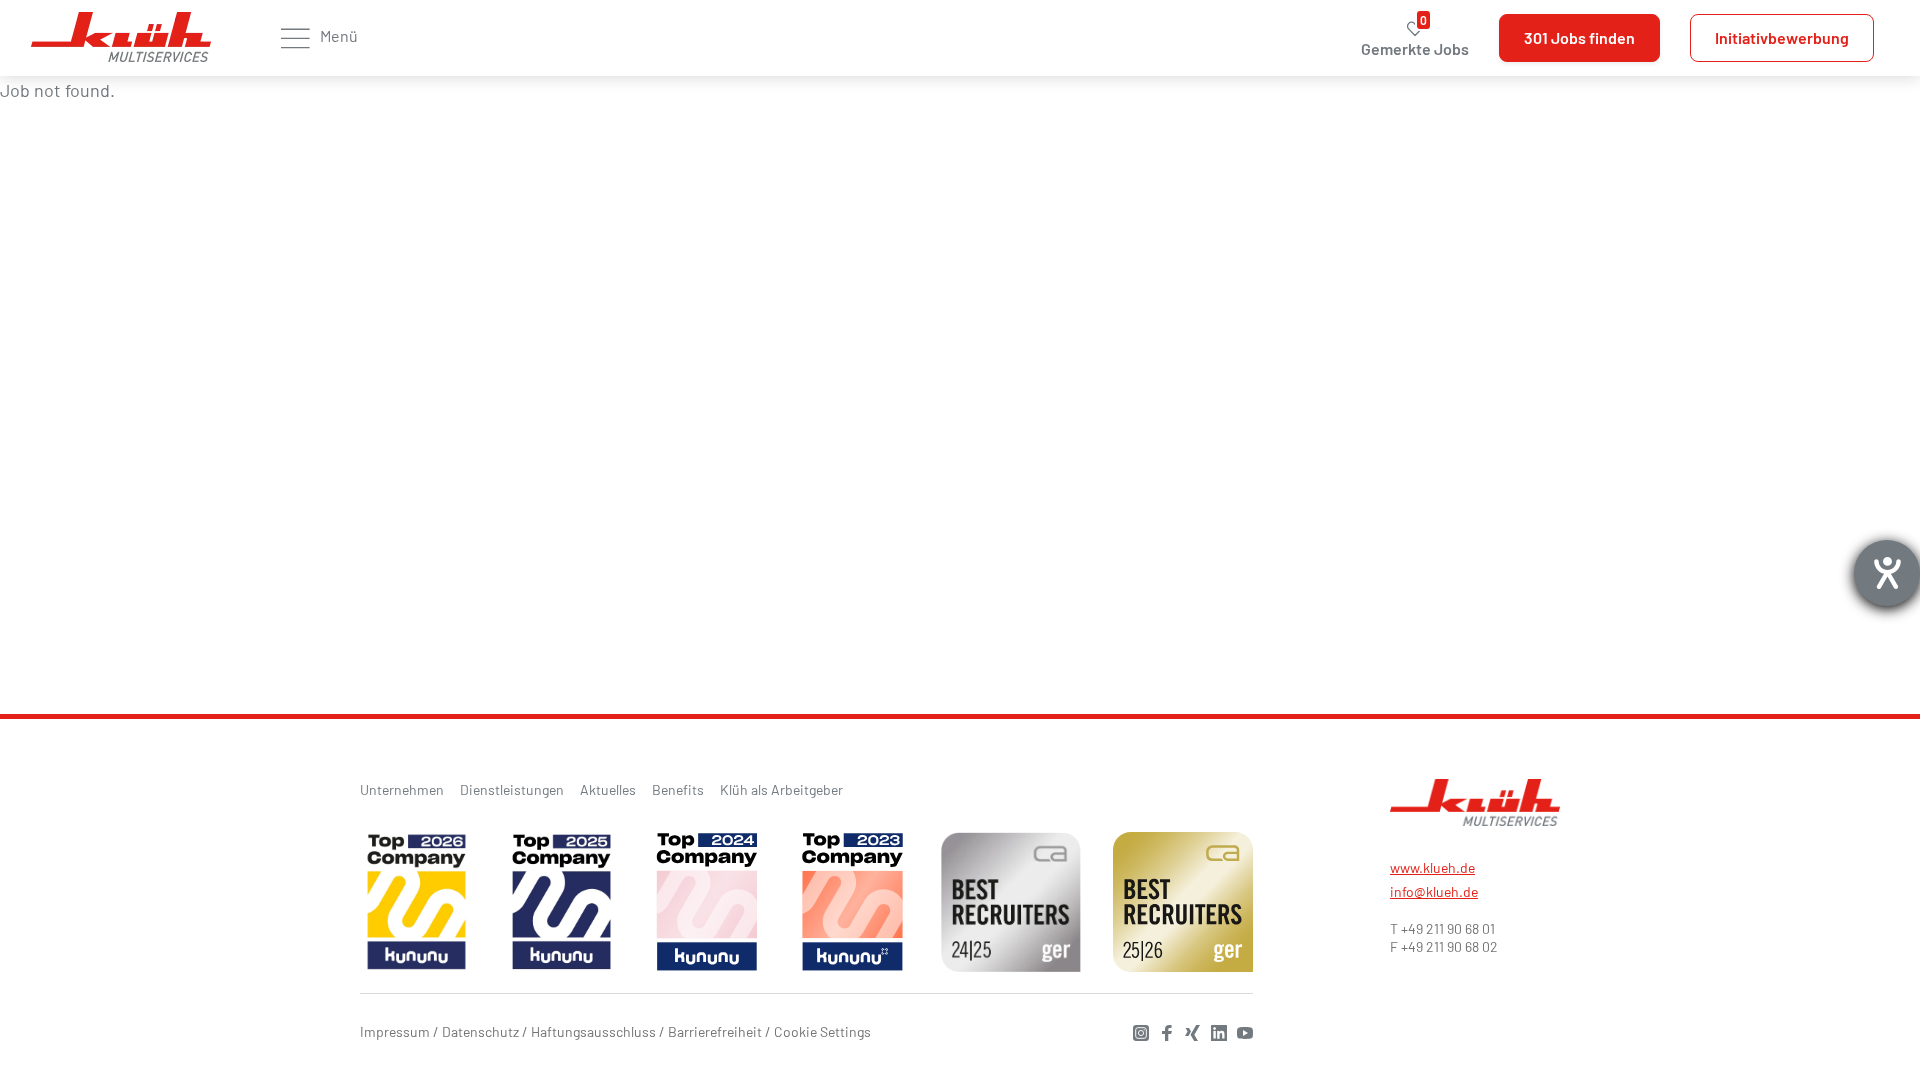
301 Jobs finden (1579, 37)
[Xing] (1188, 1030)
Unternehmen (402, 789)
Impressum (395, 1031)
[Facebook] (1162, 1030)
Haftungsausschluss (593, 1031)
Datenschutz (480, 1031)
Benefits (678, 789)
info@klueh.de (1434, 891)
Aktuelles (608, 789)
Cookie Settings (822, 1031)
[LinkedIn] (1214, 1030)
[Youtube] (1240, 1030)
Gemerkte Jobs (1415, 38)
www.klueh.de (1432, 867)
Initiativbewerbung (1782, 37)
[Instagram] (1136, 1030)
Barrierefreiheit (715, 1031)
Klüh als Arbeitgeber (781, 789)
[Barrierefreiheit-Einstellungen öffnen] (1887, 573)
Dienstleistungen (512, 789)
